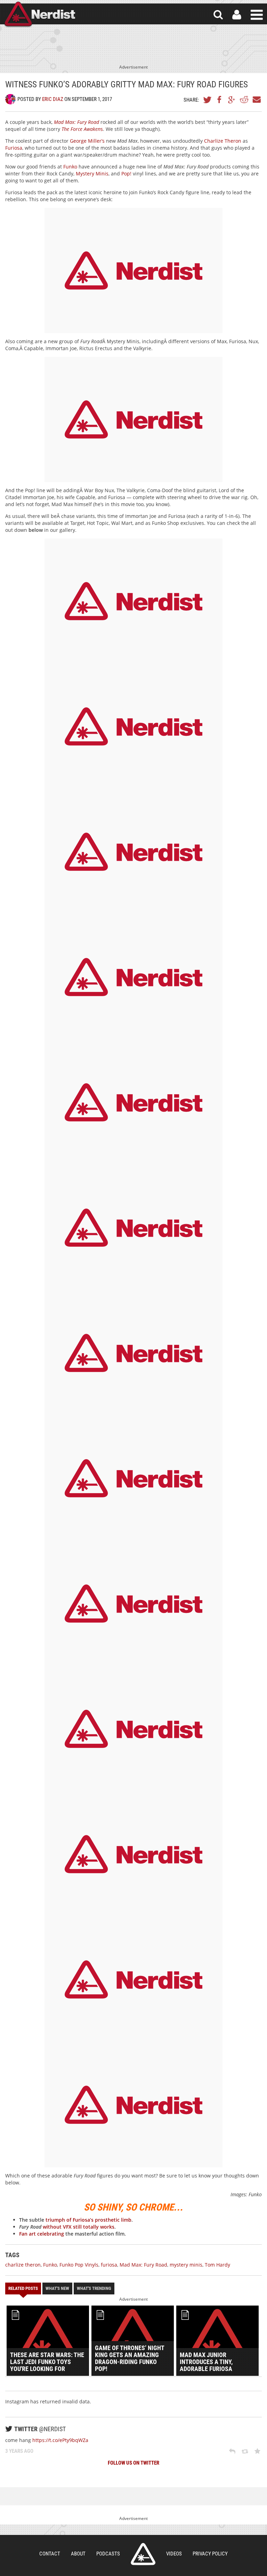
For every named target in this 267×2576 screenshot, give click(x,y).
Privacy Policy (210, 2554)
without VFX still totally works (79, 2227)
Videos (174, 2554)
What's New (57, 2288)
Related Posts (23, 2288)
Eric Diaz (53, 99)
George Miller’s (87, 141)
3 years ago (19, 2451)
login (237, 15)
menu (257, 15)
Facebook (220, 100)
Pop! (126, 174)
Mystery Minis (92, 174)
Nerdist (39, 15)
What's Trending (94, 2288)
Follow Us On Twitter (133, 2463)
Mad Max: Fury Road (143, 2265)
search (218, 15)
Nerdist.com (143, 2554)
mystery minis (186, 2265)
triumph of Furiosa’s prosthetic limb (88, 2220)
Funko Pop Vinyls (79, 2265)
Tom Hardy (217, 2265)
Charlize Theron (223, 141)
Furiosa (14, 148)
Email (256, 100)
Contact (50, 2554)
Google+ (232, 100)
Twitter (208, 100)
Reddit (244, 100)
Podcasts (108, 2554)
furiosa (109, 2265)
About (78, 2554)
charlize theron (23, 2265)
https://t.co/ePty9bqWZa (60, 2440)
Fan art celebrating (42, 2234)
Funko (70, 167)
